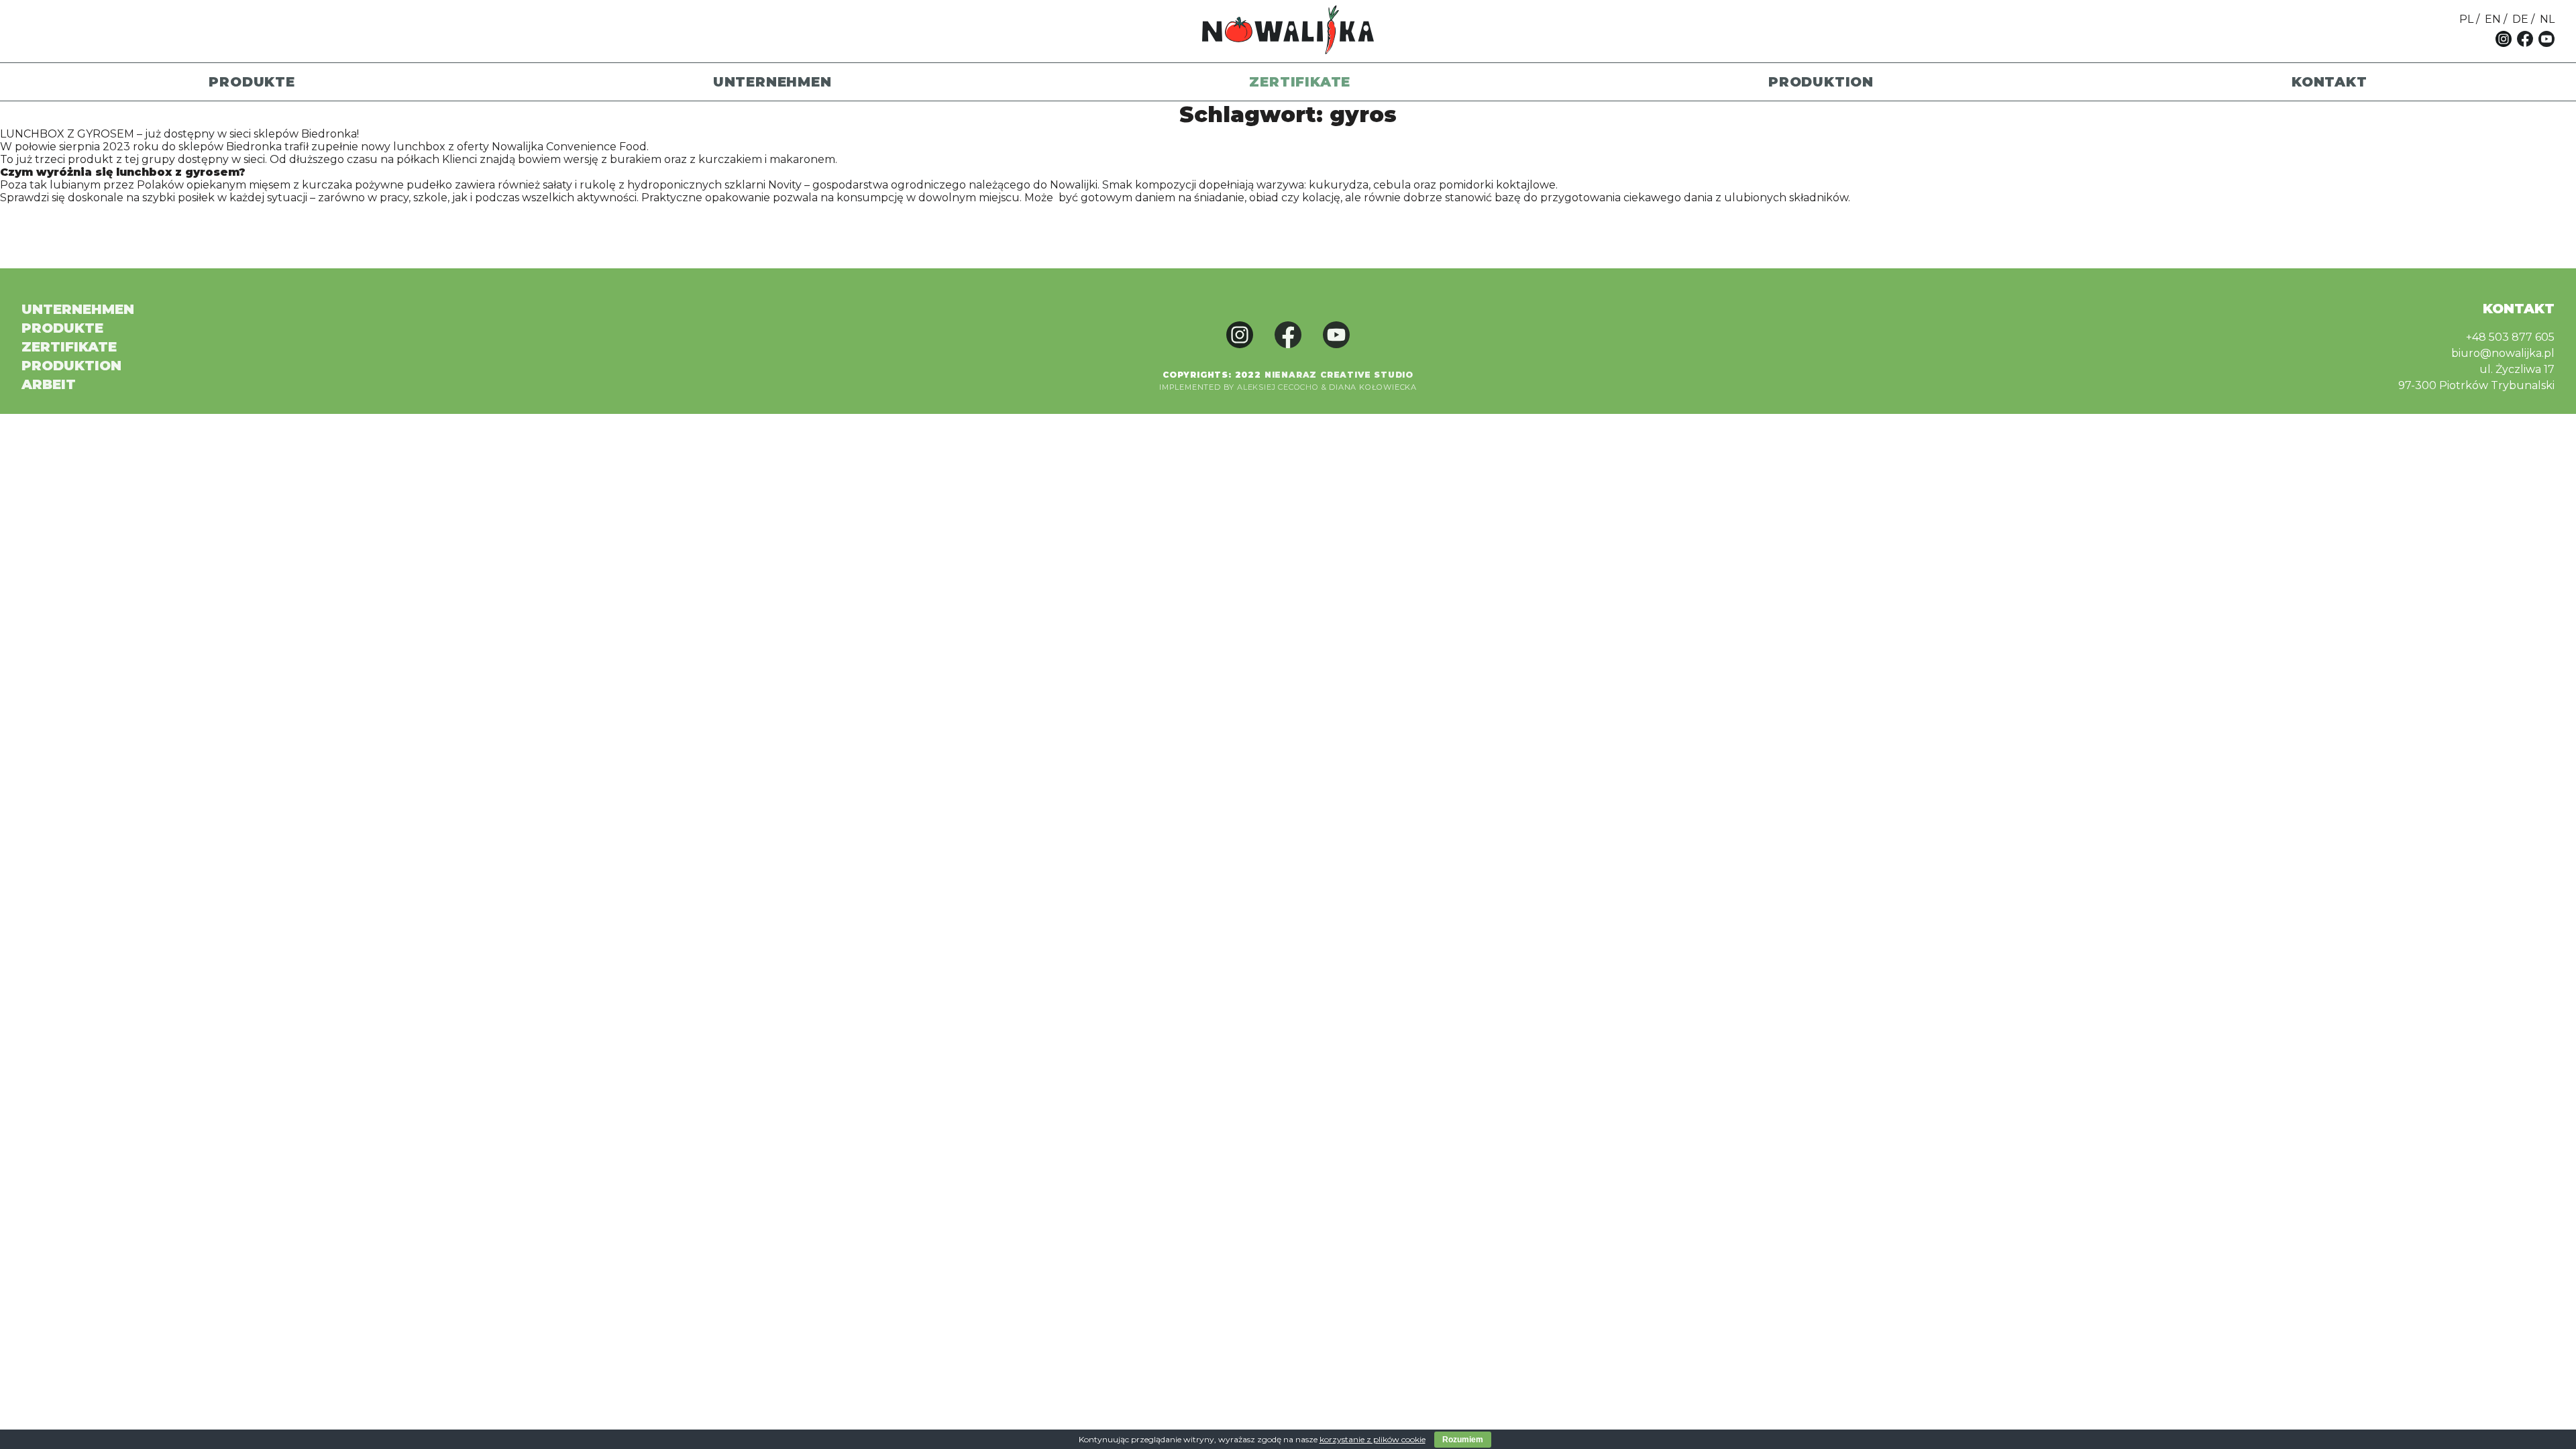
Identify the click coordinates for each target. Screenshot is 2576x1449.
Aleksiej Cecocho (1278, 387)
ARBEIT (49, 384)
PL (2466, 19)
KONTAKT (2329, 82)
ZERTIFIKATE (1300, 82)
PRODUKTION (1821, 82)
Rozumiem (1463, 1440)
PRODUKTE (252, 82)
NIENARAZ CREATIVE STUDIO (1339, 375)
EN (2493, 19)
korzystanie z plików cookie (1373, 1439)
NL (2547, 19)
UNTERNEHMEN (772, 82)
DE (2520, 19)
